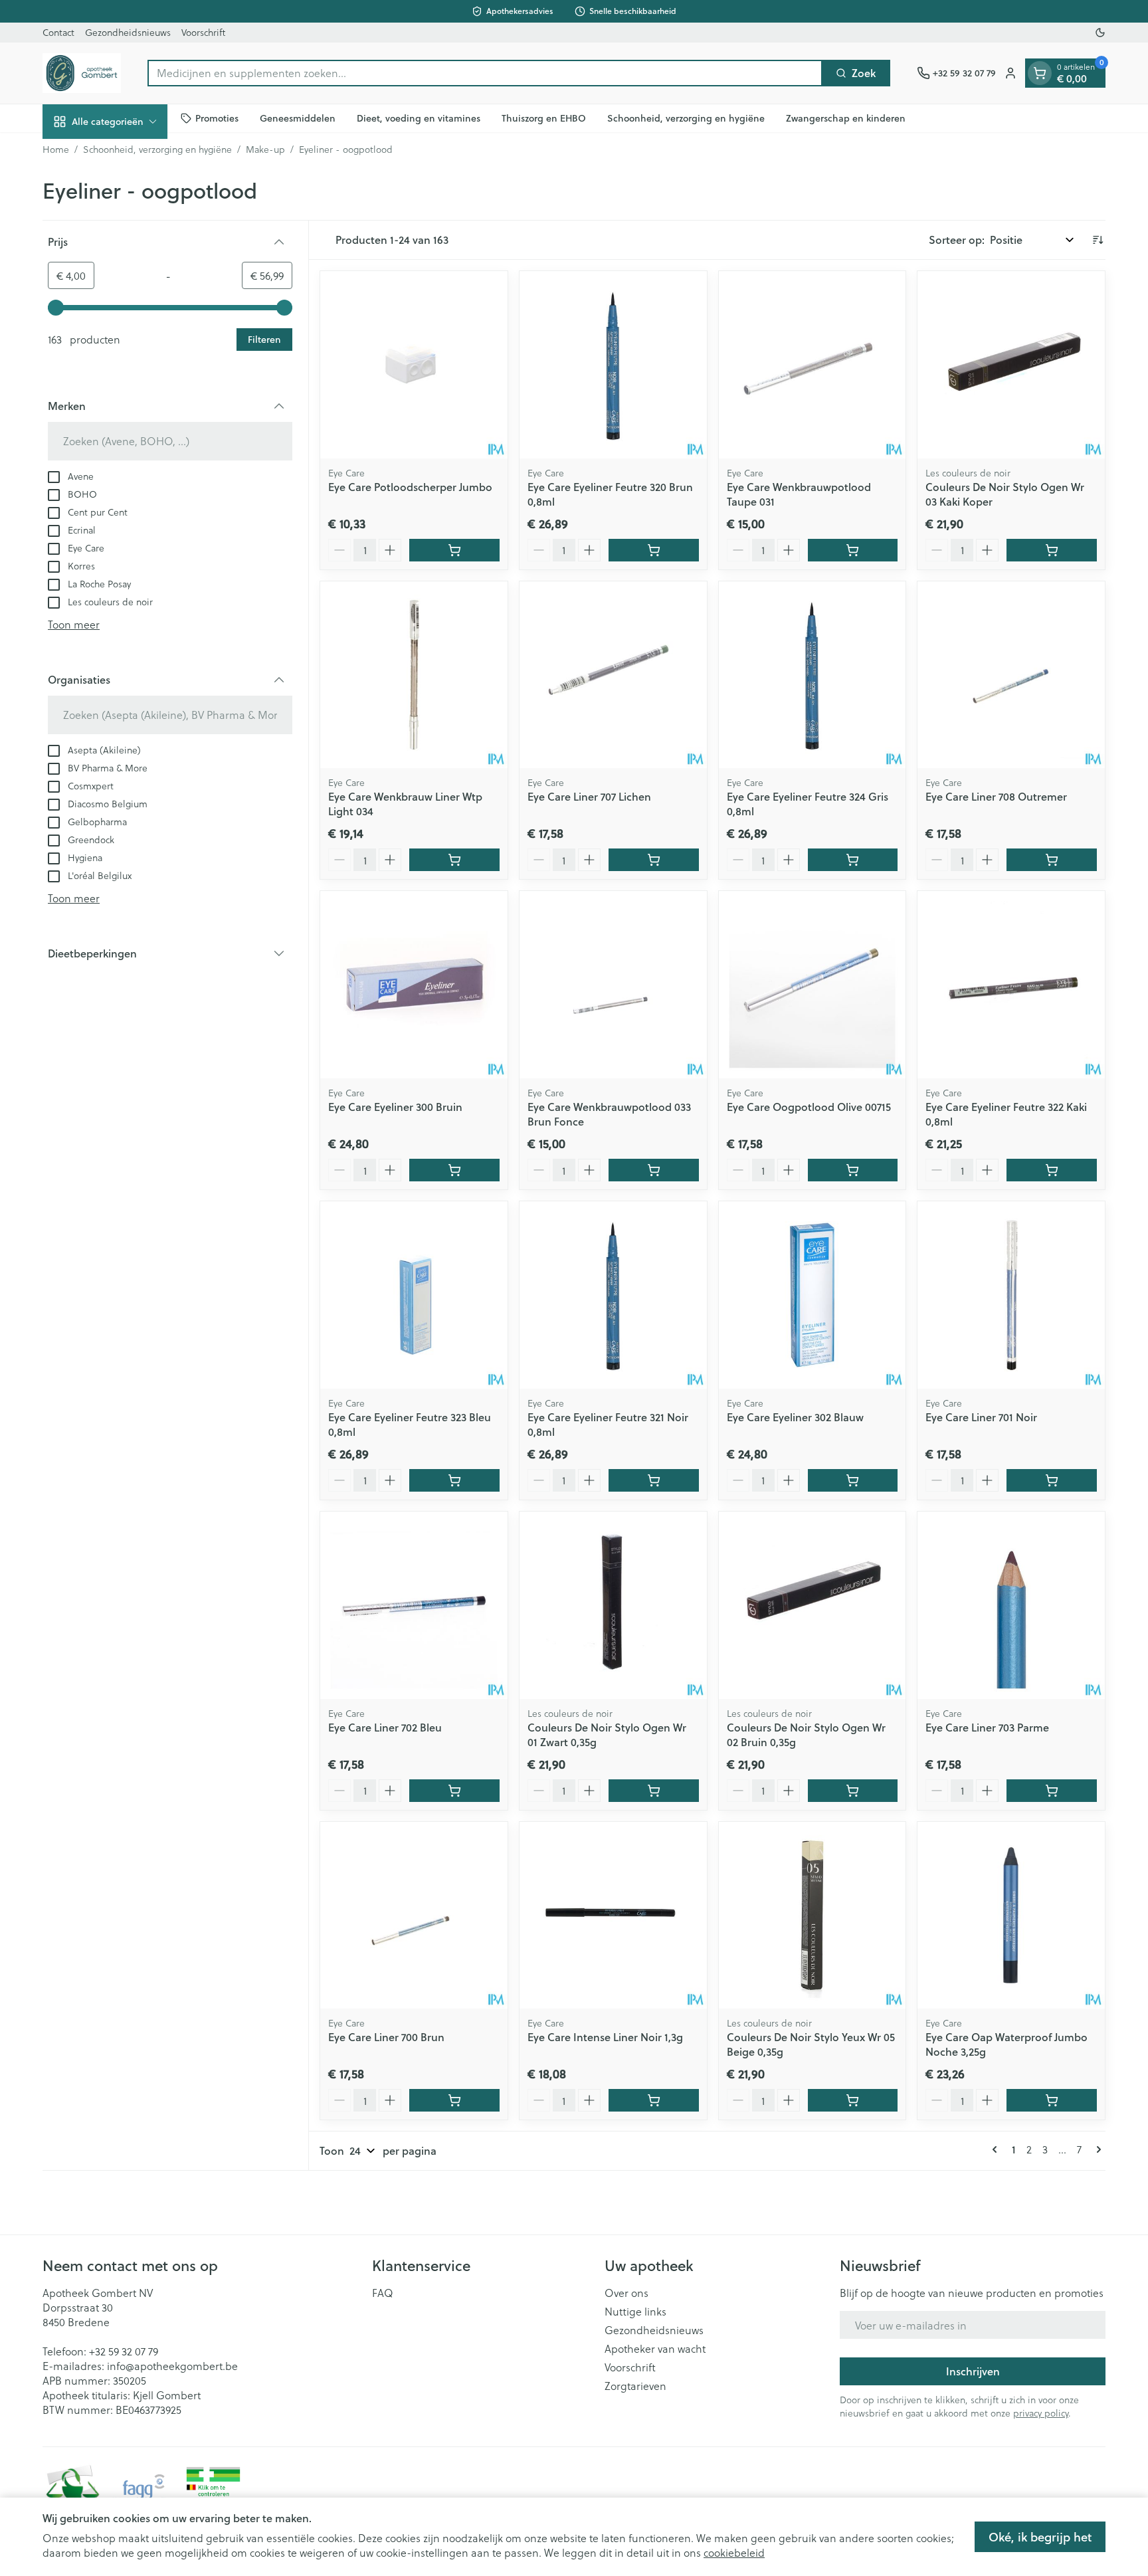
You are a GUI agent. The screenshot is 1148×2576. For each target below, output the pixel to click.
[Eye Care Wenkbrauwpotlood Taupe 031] (813, 365)
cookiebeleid (734, 2552)
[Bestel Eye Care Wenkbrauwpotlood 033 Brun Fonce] (654, 1170)
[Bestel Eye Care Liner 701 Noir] (1052, 1480)
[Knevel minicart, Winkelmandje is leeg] (1040, 73)
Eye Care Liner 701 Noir (981, 1417)
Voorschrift (203, 32)
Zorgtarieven (635, 2386)
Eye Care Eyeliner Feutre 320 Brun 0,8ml (610, 494)
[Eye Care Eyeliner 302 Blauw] (813, 1295)
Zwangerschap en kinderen (846, 118)
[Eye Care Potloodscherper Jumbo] (414, 365)
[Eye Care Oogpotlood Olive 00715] (813, 985)
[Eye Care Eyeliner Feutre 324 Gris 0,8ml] (813, 675)
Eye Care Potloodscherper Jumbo (410, 487)
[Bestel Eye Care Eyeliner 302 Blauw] (853, 1480)
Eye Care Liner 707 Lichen (589, 796)
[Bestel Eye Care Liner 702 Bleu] (454, 1791)
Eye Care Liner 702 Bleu (385, 1727)
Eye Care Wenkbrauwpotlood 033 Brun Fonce (609, 1114)
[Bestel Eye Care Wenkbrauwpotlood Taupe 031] (853, 550)
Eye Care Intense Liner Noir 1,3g (605, 2037)
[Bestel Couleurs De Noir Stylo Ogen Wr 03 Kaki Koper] (1052, 550)
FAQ (383, 2293)
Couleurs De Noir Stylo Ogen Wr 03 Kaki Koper (1005, 494)
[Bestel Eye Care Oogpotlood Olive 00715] (853, 1170)
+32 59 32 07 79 (124, 2351)
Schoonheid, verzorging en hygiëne (686, 118)
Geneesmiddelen (298, 118)
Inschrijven (973, 2371)
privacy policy (1041, 2413)
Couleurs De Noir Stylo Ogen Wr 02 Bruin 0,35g (806, 1734)
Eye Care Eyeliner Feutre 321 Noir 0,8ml (608, 1424)
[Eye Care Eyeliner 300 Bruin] (414, 985)
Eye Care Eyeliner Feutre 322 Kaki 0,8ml (1006, 1114)
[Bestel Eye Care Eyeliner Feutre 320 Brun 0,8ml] (654, 550)
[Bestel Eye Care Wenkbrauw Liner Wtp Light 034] (454, 860)
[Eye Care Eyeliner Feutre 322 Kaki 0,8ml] (1011, 985)
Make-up (265, 149)
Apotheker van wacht (655, 2349)
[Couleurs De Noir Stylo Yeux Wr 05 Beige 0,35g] (813, 1916)
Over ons (626, 2293)
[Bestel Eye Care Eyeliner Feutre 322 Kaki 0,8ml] (1052, 1170)
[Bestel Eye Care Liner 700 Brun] (454, 2100)
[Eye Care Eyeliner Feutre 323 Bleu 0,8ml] (414, 1295)
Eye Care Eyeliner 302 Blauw (795, 1417)
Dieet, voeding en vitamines (419, 118)
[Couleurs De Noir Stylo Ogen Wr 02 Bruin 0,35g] (813, 1605)
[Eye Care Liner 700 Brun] (414, 1916)
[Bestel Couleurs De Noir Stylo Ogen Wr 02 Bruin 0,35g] (853, 1791)
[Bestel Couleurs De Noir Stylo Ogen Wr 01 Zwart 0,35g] (654, 1791)
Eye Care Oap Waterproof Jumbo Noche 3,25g (1006, 2044)
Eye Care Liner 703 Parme (987, 1727)
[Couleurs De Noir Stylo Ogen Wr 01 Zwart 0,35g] (613, 1605)
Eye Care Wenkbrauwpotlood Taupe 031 (799, 494)
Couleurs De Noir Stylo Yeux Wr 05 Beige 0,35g (811, 2044)
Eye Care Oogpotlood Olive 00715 (809, 1107)
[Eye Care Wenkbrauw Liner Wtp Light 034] (414, 675)
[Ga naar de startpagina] (82, 73)
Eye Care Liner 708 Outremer (996, 796)
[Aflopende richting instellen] (1098, 240)
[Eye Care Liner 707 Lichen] (613, 675)
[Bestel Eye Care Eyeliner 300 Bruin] (454, 1170)
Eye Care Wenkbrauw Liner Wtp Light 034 (405, 804)
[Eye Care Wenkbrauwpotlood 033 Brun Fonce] (613, 985)
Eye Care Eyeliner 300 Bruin (395, 1107)
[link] (997, 2149)
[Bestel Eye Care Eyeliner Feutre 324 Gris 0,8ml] (853, 860)
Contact (58, 32)
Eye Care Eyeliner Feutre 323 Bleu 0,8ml (410, 1424)
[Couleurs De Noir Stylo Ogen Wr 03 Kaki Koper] (1011, 365)
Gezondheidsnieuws (128, 32)
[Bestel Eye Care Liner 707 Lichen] (654, 860)
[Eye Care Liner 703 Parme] (1011, 1605)
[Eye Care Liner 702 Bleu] (414, 1605)
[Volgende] (1096, 2149)
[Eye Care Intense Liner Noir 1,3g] (613, 1916)
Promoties (217, 118)
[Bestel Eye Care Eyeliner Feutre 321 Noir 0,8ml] (654, 1480)
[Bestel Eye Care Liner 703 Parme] (1052, 1791)
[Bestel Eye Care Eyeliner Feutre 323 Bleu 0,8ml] (454, 1480)
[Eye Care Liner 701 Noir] (1011, 1295)
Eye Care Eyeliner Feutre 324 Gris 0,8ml (808, 804)
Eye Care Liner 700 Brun (386, 2037)
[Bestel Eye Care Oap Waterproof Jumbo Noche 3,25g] (1052, 2100)
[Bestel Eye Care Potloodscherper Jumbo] (454, 550)
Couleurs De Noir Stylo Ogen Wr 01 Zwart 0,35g (607, 1734)
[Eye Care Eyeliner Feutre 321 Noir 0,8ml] (613, 1295)
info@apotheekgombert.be (172, 2366)
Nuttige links (635, 2312)
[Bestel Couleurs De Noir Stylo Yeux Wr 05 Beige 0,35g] (853, 2100)
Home (56, 149)
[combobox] (485, 73)
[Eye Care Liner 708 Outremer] (1011, 675)
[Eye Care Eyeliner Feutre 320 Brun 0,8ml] (613, 365)
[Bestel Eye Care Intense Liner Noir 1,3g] (654, 2100)
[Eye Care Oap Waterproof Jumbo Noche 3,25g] (1011, 1916)
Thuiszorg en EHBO (544, 118)
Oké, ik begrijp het (1040, 2537)
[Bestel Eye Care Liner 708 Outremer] (1052, 860)
